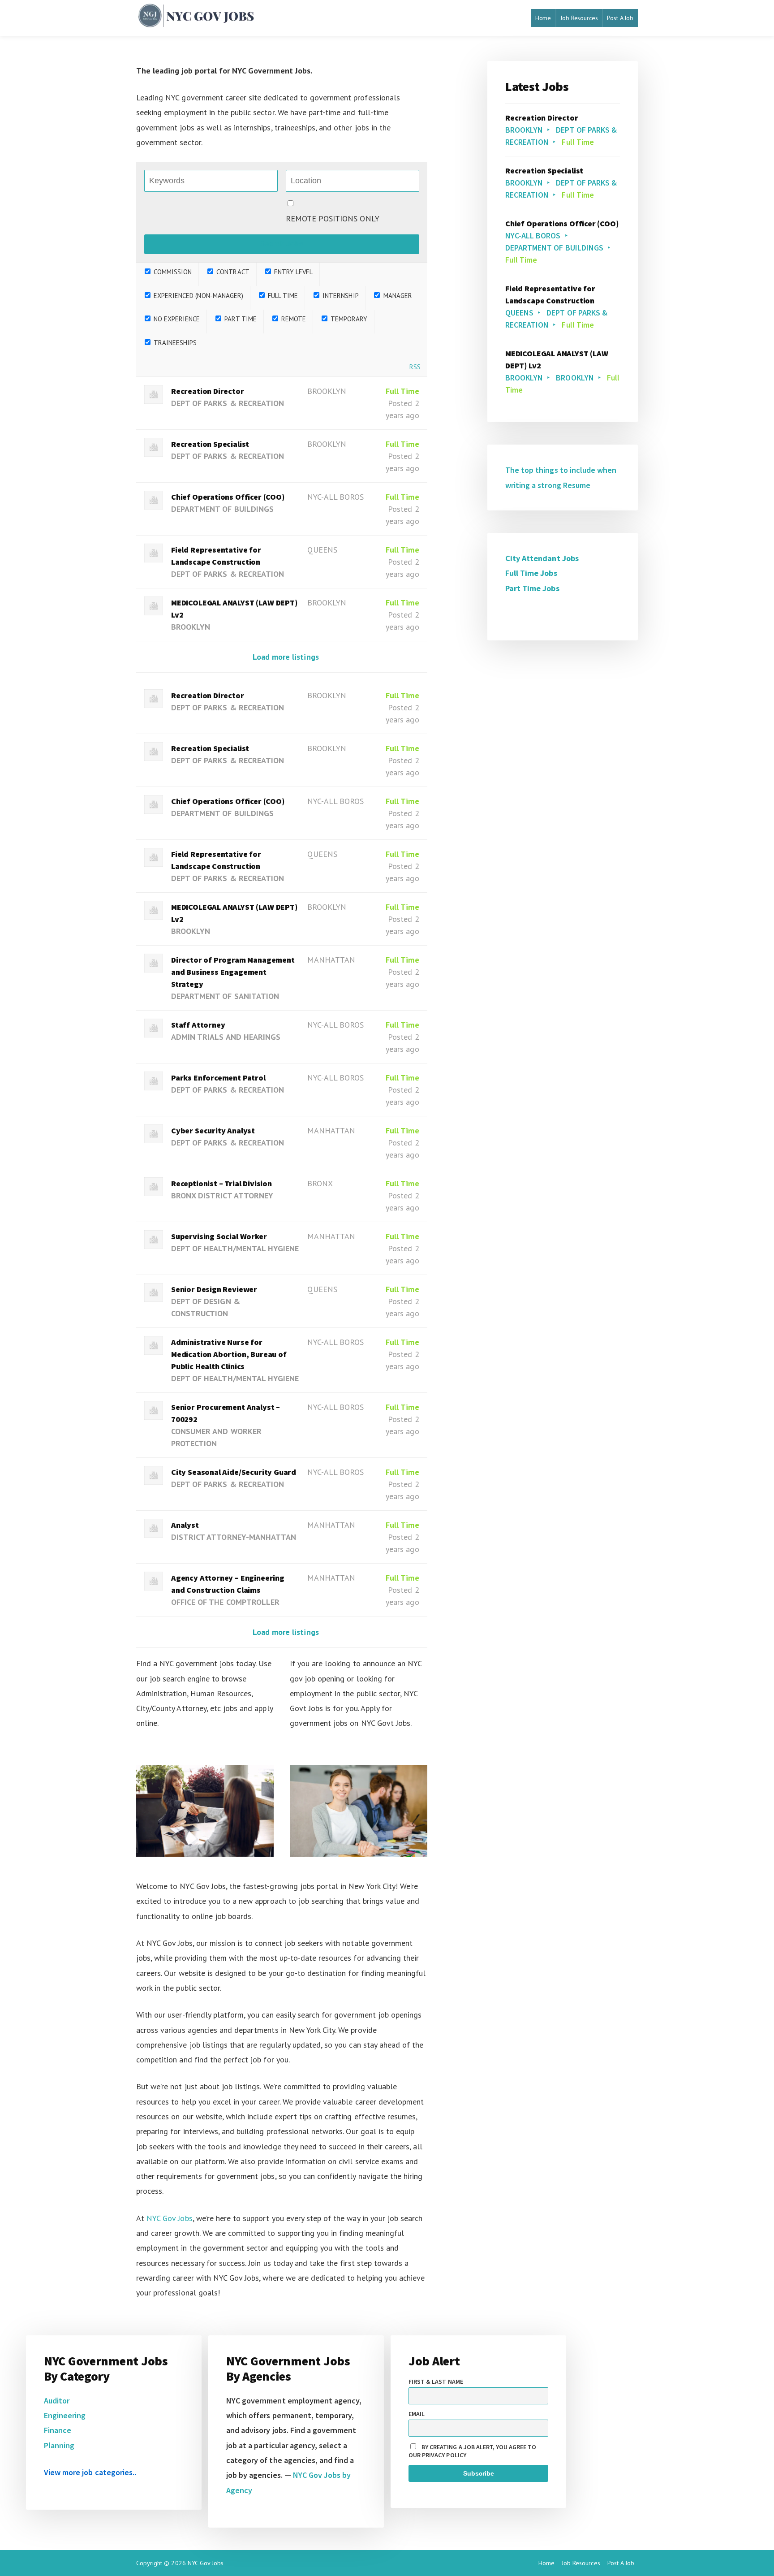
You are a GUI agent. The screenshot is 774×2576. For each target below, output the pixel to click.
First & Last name (436, 2382)
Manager (396, 296)
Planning (59, 2445)
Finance (58, 2430)
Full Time (282, 296)
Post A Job (620, 18)
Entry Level (292, 272)
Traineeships (174, 343)
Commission (172, 272)
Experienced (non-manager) (198, 296)
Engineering (65, 2415)
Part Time (239, 319)
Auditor (57, 2401)
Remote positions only (333, 218)
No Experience (176, 319)
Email (417, 2414)
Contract (232, 272)
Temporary (348, 319)
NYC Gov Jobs (169, 2218)
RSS (415, 367)
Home (543, 18)
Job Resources (579, 18)
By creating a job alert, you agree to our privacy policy (473, 2451)
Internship (340, 296)
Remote (293, 319)
